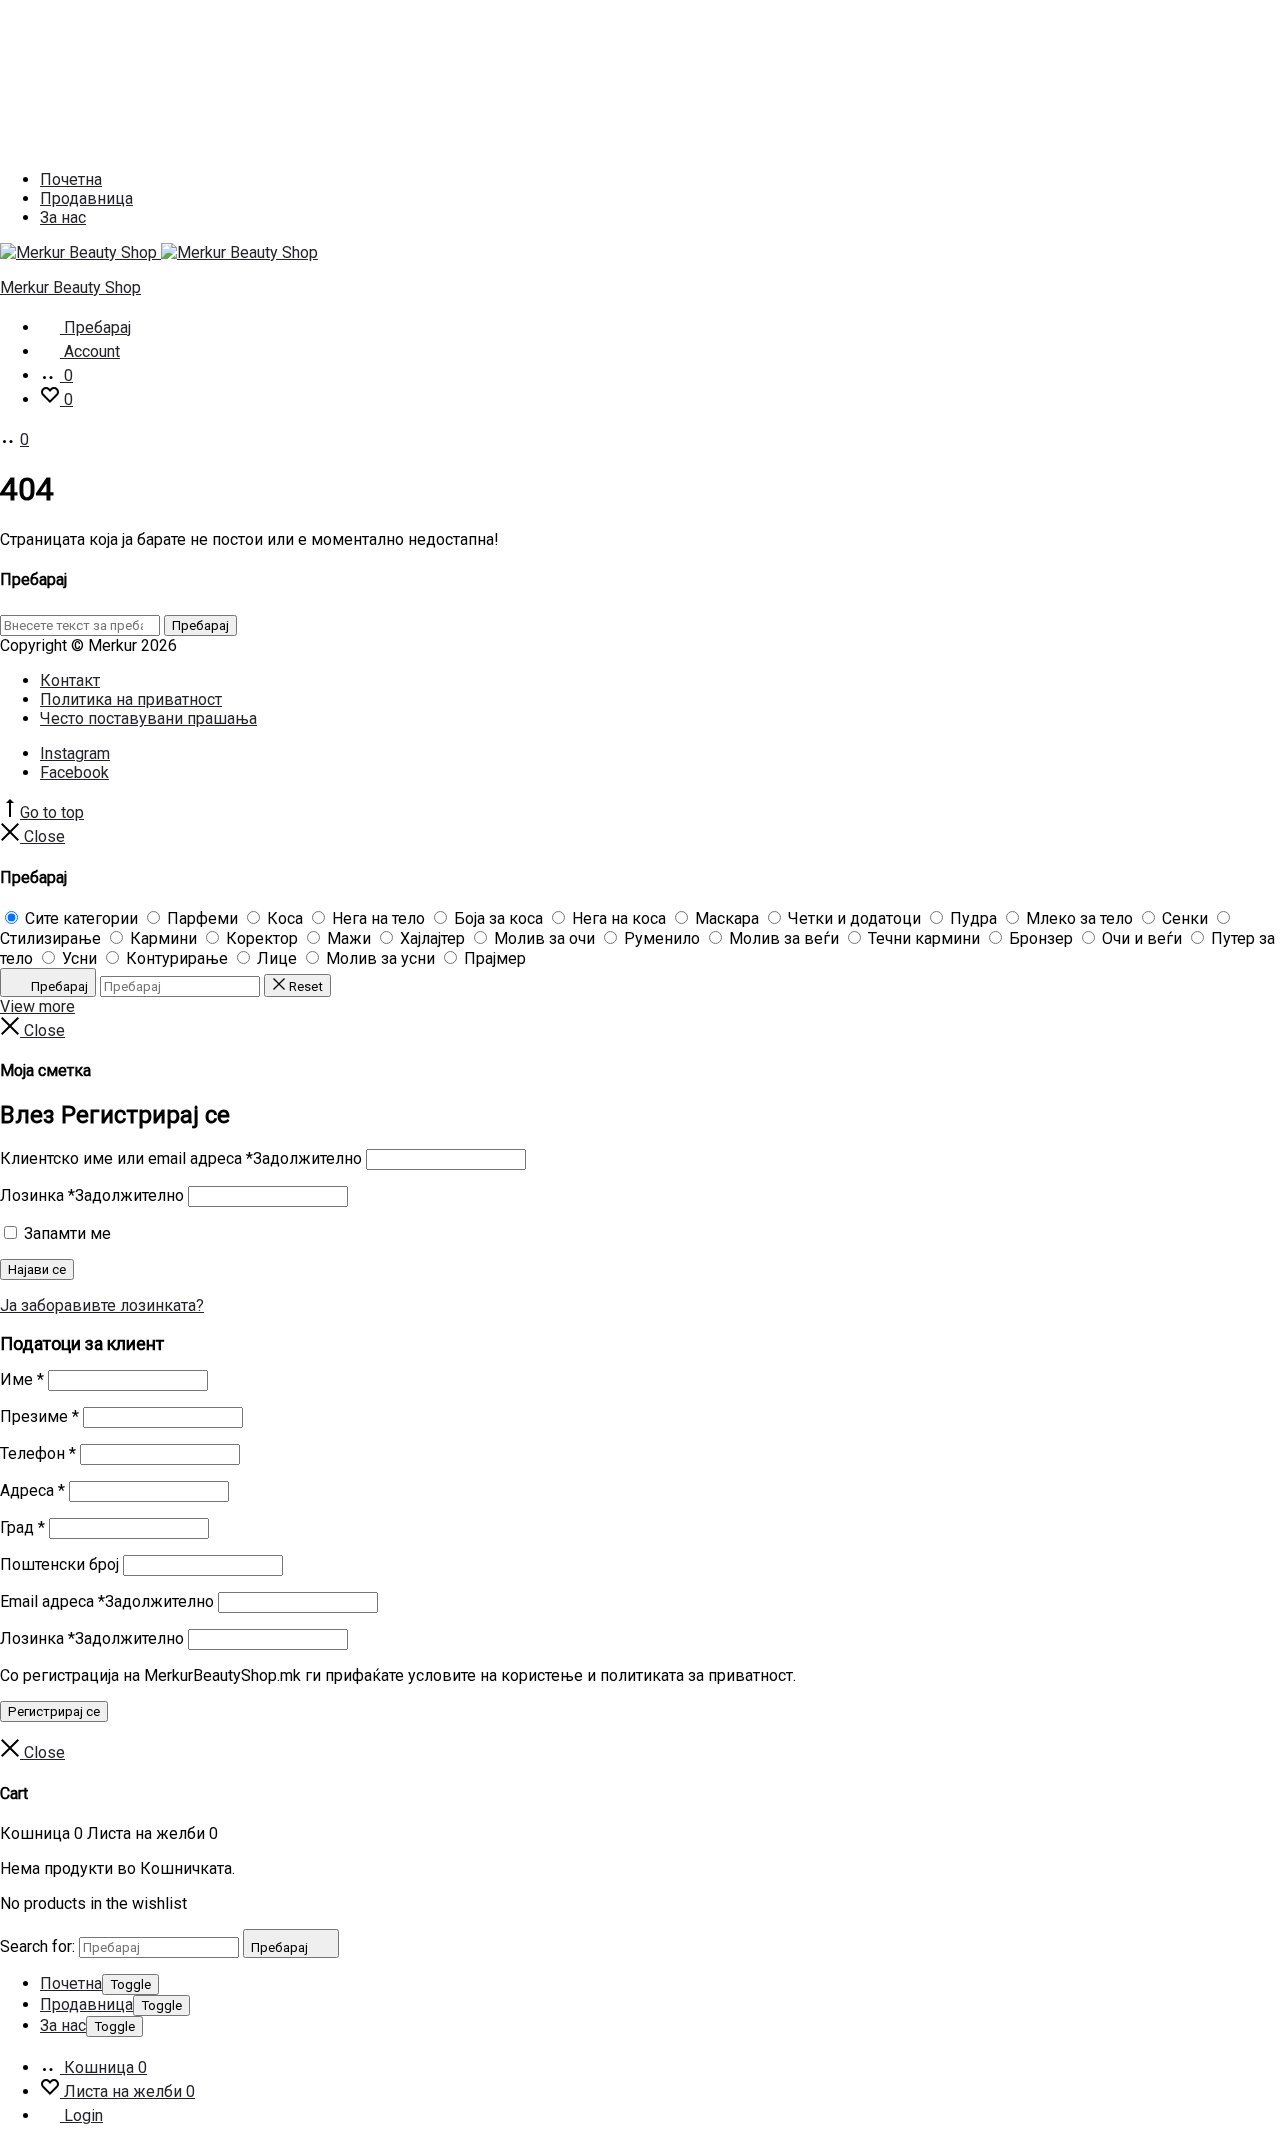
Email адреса (107, 1601)
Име (22, 1379)
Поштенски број (59, 1564)
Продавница (86, 198)
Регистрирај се (54, 1711)
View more (37, 1006)
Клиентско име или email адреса (181, 1158)
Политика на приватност (131, 699)
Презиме (39, 1416)
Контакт (70, 680)
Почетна (71, 179)
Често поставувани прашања (148, 718)
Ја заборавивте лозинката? (102, 1305)
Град (22, 1527)
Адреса (32, 1490)
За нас (63, 217)
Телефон (38, 1453)
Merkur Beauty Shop (70, 287)
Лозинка (92, 1195)
